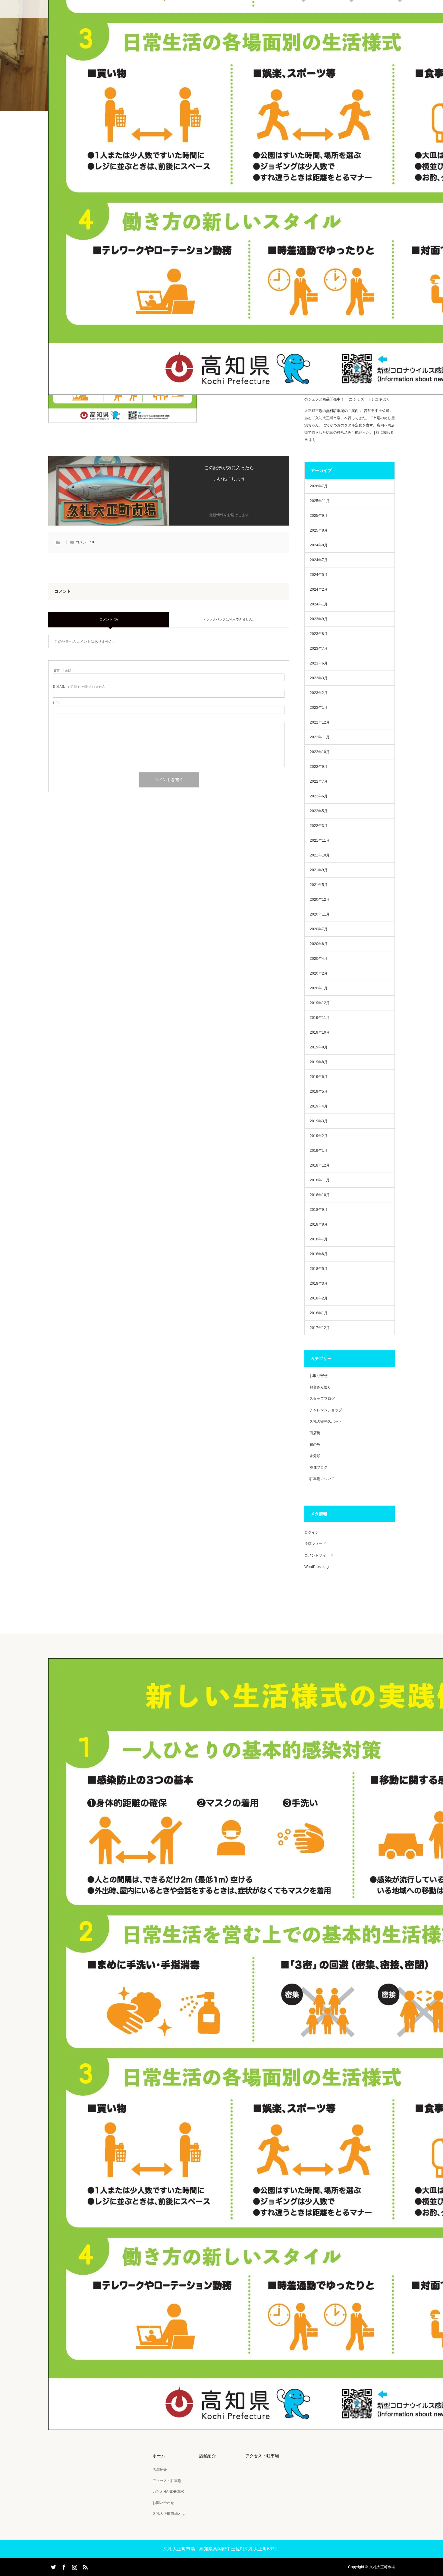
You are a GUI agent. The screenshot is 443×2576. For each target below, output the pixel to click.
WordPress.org (317, 1567)
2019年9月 (319, 1047)
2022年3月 (319, 826)
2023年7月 (319, 649)
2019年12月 (320, 1003)
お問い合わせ (163, 2503)
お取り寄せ (319, 1376)
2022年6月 (319, 796)
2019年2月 (319, 1136)
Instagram (74, 2566)
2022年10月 (320, 752)
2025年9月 (319, 516)
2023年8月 (319, 634)
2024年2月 (319, 589)
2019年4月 (319, 1106)
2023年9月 (319, 619)
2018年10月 (320, 1195)
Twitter (53, 2566)
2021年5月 (319, 885)
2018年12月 (320, 1165)
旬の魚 (315, 1444)
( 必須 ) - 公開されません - (80, 687)
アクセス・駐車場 (167, 2481)
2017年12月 (320, 1328)
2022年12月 (320, 722)
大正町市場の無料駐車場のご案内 (331, 411)
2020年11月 (320, 914)
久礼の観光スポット (326, 1422)
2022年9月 (319, 767)
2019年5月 (319, 1092)
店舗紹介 (160, 2470)
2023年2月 (319, 693)
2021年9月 (319, 870)
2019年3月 (319, 1121)
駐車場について (322, 1479)
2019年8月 (319, 1062)
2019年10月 (320, 1032)
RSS (84, 2566)
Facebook (63, 2566)
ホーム (159, 2456)
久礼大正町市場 (382, 2567)
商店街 (315, 1433)
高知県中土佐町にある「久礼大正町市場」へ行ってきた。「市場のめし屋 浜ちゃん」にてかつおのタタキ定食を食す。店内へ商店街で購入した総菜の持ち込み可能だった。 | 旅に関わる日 (350, 425)
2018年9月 (319, 1210)
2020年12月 (320, 900)
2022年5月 (319, 811)
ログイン (312, 1532)
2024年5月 (319, 575)
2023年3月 (319, 678)
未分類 (315, 1456)
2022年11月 (320, 737)
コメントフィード (319, 1555)
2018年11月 (320, 1180)
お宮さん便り (320, 1387)
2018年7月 (319, 1239)
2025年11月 (320, 501)
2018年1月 (319, 1313)
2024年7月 (319, 560)
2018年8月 (319, 1224)
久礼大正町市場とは (169, 2514)
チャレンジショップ (326, 1410)
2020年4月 (319, 959)
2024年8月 (319, 545)
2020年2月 (319, 973)
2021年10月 (320, 855)
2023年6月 (319, 663)
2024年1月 (319, 604)
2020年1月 (319, 988)
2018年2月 (319, 1298)
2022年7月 (319, 781)
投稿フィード (315, 1544)
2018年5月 (319, 1269)
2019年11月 (320, 1018)
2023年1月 (319, 708)
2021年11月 (320, 840)
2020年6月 (319, 944)
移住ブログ (319, 1467)
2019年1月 (319, 1151)
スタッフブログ (322, 1399)
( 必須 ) (63, 670)
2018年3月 (319, 1283)
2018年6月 (319, 1254)
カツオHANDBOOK (168, 2492)
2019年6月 (319, 1077)
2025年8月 (319, 530)
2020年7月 (319, 929)
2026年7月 (319, 486)
